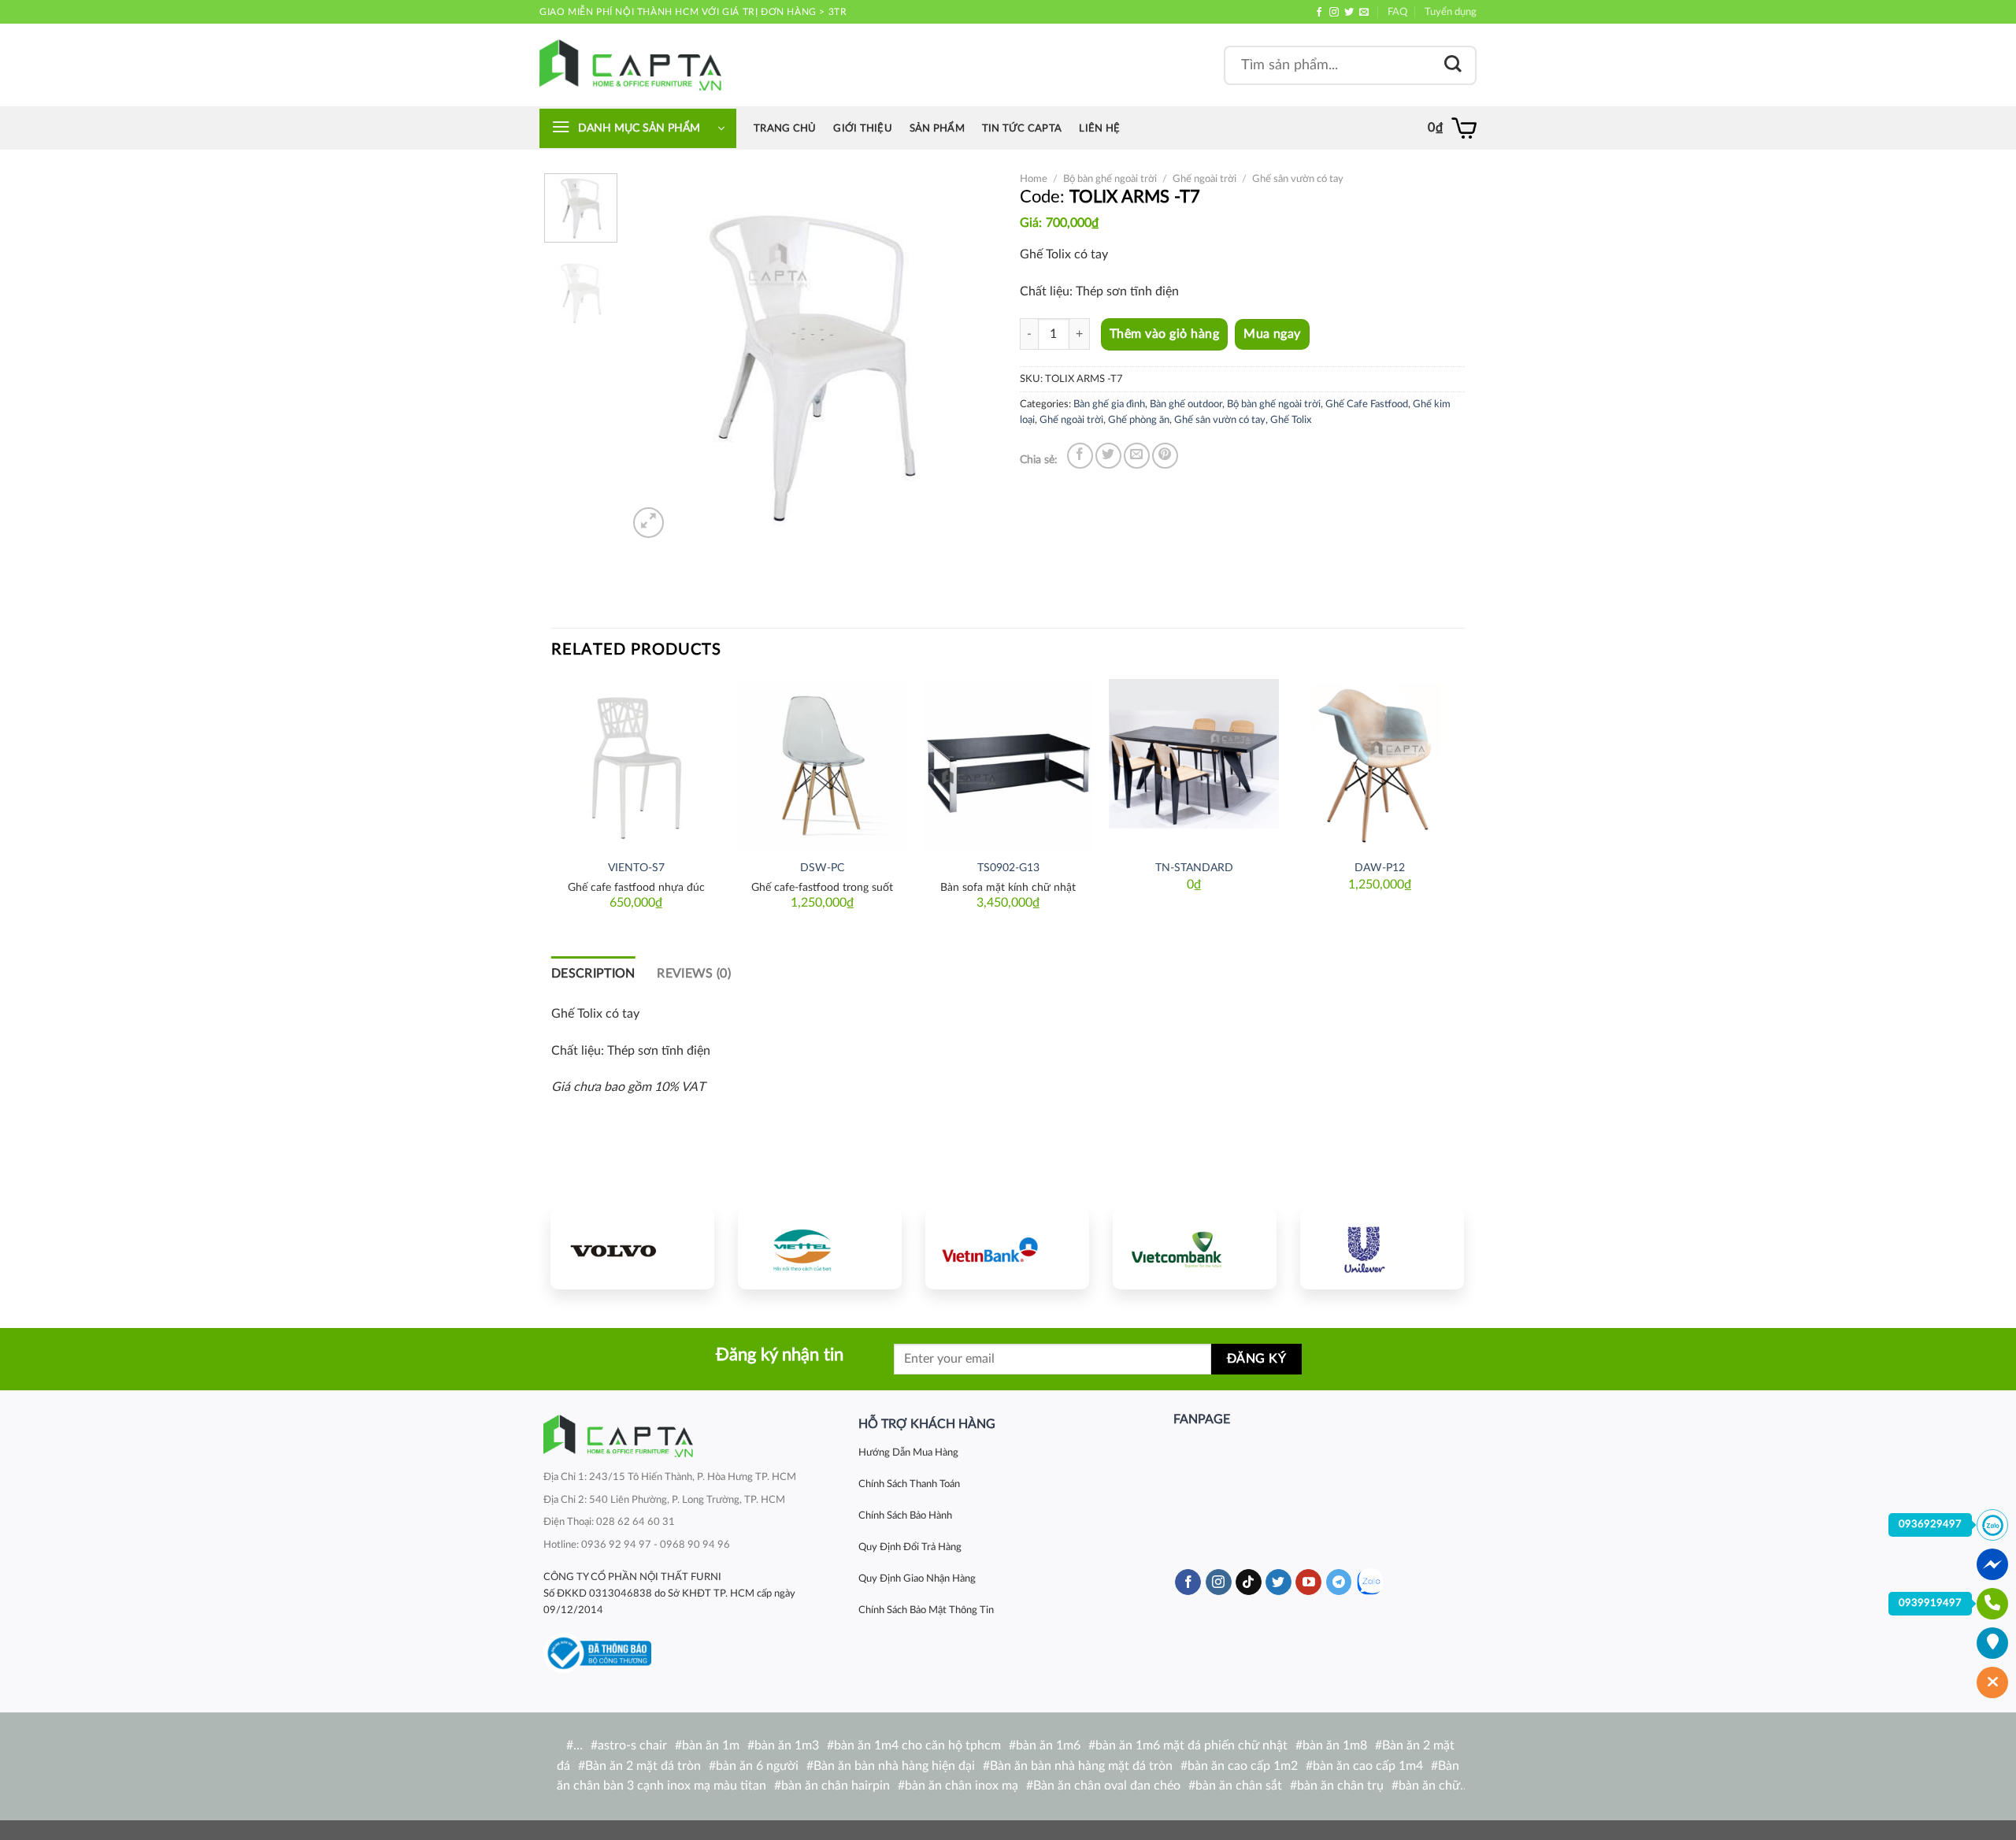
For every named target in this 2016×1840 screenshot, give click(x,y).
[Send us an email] (1364, 13)
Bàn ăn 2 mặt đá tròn (643, 1766)
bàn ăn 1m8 (1335, 1745)
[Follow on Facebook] (1319, 13)
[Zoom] (649, 523)
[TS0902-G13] (1008, 764)
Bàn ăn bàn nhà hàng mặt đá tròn (1081, 1766)
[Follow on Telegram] (1339, 1582)
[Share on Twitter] (1108, 456)
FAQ (1397, 12)
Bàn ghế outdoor (1186, 404)
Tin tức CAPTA (1022, 128)
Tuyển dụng (1451, 12)
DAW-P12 (1380, 868)
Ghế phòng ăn (1139, 420)
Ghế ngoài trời (1204, 179)
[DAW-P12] (1380, 764)
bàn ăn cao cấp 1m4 (1368, 1766)
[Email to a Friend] (1137, 456)
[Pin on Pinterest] (1165, 456)
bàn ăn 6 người (757, 1766)
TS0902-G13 (1008, 868)
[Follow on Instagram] (1334, 13)
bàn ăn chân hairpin (836, 1786)
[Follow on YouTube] (1308, 1582)
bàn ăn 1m (711, 1745)
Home (1034, 179)
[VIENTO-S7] (636, 764)
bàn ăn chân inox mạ (962, 1786)
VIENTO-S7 (636, 868)
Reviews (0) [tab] (694, 974)
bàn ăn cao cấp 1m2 (1243, 1766)
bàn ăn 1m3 (787, 1745)
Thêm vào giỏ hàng (1164, 334)
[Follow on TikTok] (1249, 1582)
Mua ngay (1272, 334)
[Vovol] (632, 1248)
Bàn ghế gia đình (1109, 404)
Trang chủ (785, 128)
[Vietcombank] (1195, 1248)
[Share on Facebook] (1080, 456)
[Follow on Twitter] (1349, 13)
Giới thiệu (863, 128)
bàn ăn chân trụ (1340, 1786)
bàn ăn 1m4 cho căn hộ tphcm (917, 1745)
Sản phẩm (937, 128)
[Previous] (655, 358)
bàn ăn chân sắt (1239, 1786)
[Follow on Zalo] (1370, 1582)
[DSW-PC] (822, 764)
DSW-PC (822, 868)
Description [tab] (593, 974)
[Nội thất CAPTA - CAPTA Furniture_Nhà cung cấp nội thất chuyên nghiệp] (630, 65)
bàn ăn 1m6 (1048, 1745)
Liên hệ (1099, 128)
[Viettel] (820, 1248)
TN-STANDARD (1194, 868)
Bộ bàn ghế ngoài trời (1110, 179)
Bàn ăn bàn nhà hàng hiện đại (894, 1766)
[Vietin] (1007, 1248)
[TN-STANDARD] (1194, 764)
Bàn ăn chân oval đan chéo (1107, 1786)
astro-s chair (632, 1745)
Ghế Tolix (1291, 420)
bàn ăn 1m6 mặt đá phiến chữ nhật (1191, 1745)
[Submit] (1453, 65)
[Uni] (1382, 1248)
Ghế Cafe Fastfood (1367, 404)
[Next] (969, 358)
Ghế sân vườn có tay (1298, 179)
